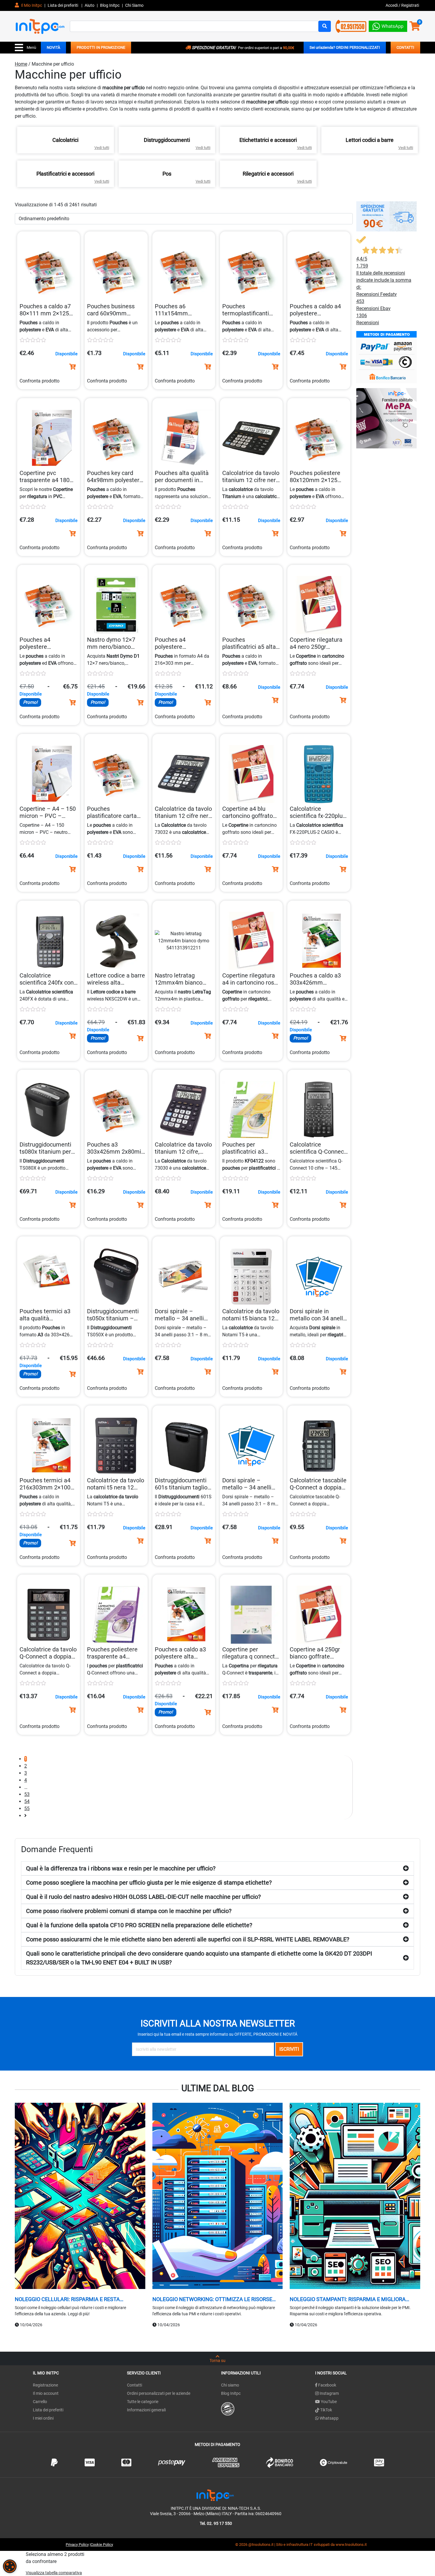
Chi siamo (230, 2385)
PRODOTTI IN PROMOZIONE (101, 47)
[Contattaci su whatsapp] (388, 25)
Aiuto (90, 5)
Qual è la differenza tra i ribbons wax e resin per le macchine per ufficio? (121, 1868)
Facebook (327, 2385)
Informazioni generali (146, 2410)
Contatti (134, 2385)
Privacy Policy (77, 2545)
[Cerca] (325, 26)
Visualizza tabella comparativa (54, 2573)
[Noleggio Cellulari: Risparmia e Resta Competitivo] (80, 2196)
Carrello (40, 2402)
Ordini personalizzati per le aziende (159, 2393)
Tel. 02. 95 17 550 (216, 2523)
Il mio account (46, 2393)
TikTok (326, 2410)
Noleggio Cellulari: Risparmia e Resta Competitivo (67, 2299)
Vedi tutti (102, 148)
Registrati (410, 5)
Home (21, 64)
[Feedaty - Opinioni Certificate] (228, 2408)
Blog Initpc (231, 2393)
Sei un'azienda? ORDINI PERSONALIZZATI (345, 47)
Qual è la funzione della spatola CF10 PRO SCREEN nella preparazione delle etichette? (139, 1925)
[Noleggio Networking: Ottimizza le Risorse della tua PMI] (218, 2196)
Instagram (329, 2393)
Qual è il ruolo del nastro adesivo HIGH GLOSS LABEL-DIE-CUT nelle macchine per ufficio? (143, 1897)
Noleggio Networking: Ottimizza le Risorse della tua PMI (212, 2299)
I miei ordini (43, 2418)
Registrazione (45, 2385)
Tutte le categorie (143, 2402)
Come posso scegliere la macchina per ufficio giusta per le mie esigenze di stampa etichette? (149, 1883)
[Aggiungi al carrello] (72, 367)
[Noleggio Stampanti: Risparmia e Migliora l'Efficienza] (355, 2196)
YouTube (328, 2402)
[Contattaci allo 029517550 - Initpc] (351, 26)
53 (27, 1794)
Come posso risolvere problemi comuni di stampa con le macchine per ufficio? (129, 1911)
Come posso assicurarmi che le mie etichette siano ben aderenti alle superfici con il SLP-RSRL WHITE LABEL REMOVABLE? (188, 1939)
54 (27, 1801)
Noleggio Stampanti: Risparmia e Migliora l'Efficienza (348, 2299)
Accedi (392, 5)
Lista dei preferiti (63, 5)
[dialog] (10, 2566)
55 (27, 1809)
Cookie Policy (102, 2545)
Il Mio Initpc (31, 5)
